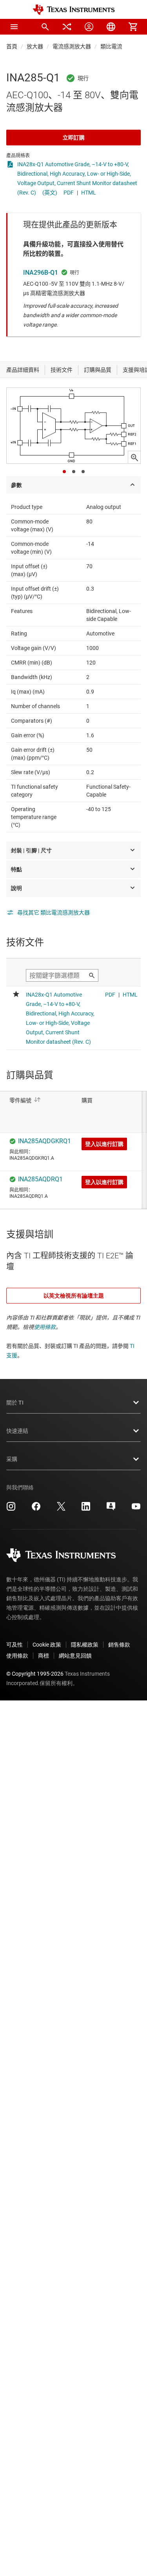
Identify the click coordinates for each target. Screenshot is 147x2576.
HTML (89, 193)
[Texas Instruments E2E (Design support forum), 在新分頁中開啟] (111, 1509)
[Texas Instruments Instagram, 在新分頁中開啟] (11, 1509)
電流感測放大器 (72, 46)
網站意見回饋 (75, 1656)
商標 (44, 1656)
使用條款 (45, 1327)
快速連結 (17, 1431)
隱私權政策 (85, 1645)
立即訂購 (74, 138)
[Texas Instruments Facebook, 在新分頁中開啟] (36, 1509)
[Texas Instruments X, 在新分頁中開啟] (61, 1509)
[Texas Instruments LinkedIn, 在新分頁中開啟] (86, 1509)
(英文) (50, 193)
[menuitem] (45, 27)
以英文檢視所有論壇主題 (74, 1296)
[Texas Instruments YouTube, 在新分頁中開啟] (136, 1509)
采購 (12, 1459)
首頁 (12, 46)
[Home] (74, 10)
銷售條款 (119, 1645)
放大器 (35, 46)
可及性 (15, 1645)
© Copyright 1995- (35, 1674)
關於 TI (15, 1403)
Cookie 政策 (47, 1645)
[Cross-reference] (67, 27)
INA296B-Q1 (41, 273)
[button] (14, 27)
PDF (69, 193)
